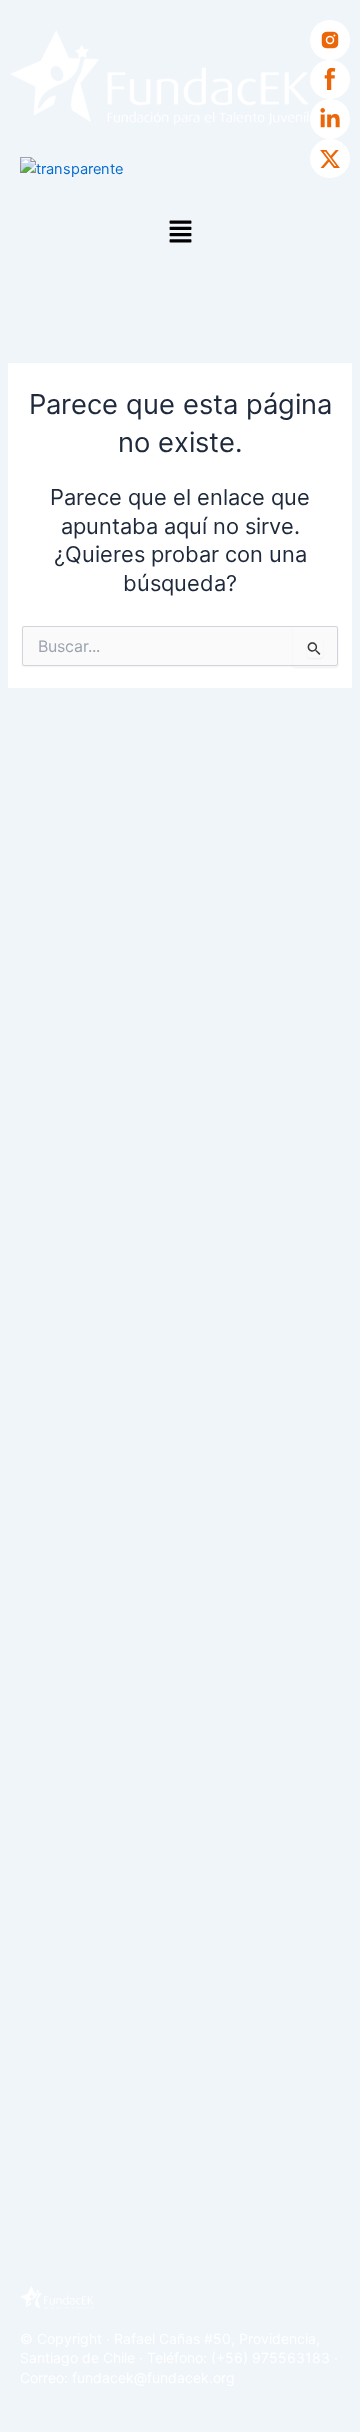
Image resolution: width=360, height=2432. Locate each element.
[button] (180, 232)
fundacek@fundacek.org (153, 2377)
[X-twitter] (330, 159)
